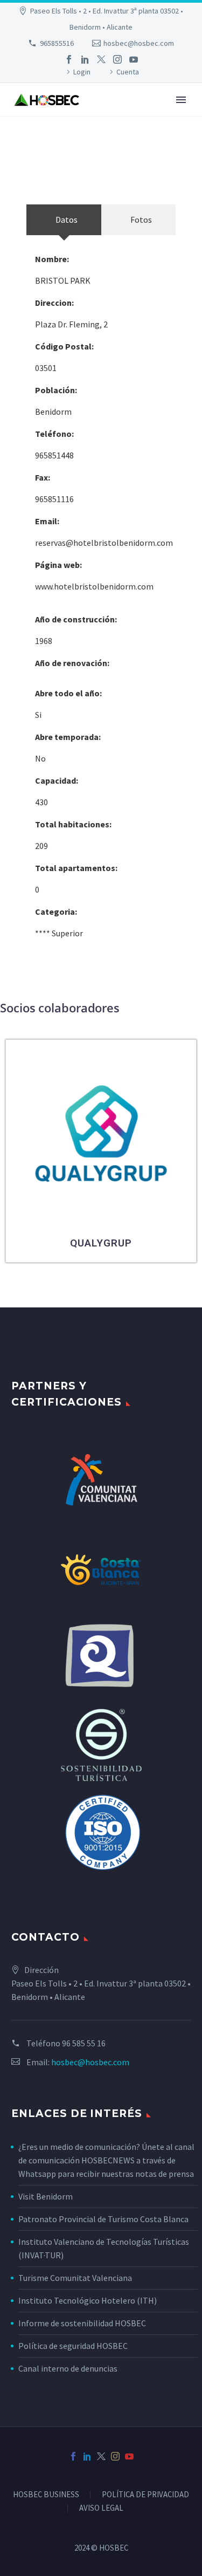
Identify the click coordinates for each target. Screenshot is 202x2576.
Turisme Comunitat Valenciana (75, 2278)
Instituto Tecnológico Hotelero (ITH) (88, 2300)
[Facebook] (69, 59)
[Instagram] (117, 59)
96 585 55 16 (84, 2043)
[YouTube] (134, 59)
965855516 (57, 43)
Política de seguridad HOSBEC (73, 2346)
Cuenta (128, 72)
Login (82, 72)
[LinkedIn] (85, 59)
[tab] (64, 220)
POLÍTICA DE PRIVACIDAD (145, 2495)
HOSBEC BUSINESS (46, 2495)
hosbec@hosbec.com (139, 43)
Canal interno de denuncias (68, 2368)
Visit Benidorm (46, 2196)
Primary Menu (181, 100)
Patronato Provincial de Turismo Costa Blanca (103, 2219)
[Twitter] (101, 59)
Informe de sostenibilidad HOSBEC (83, 2323)
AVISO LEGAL (101, 2508)
